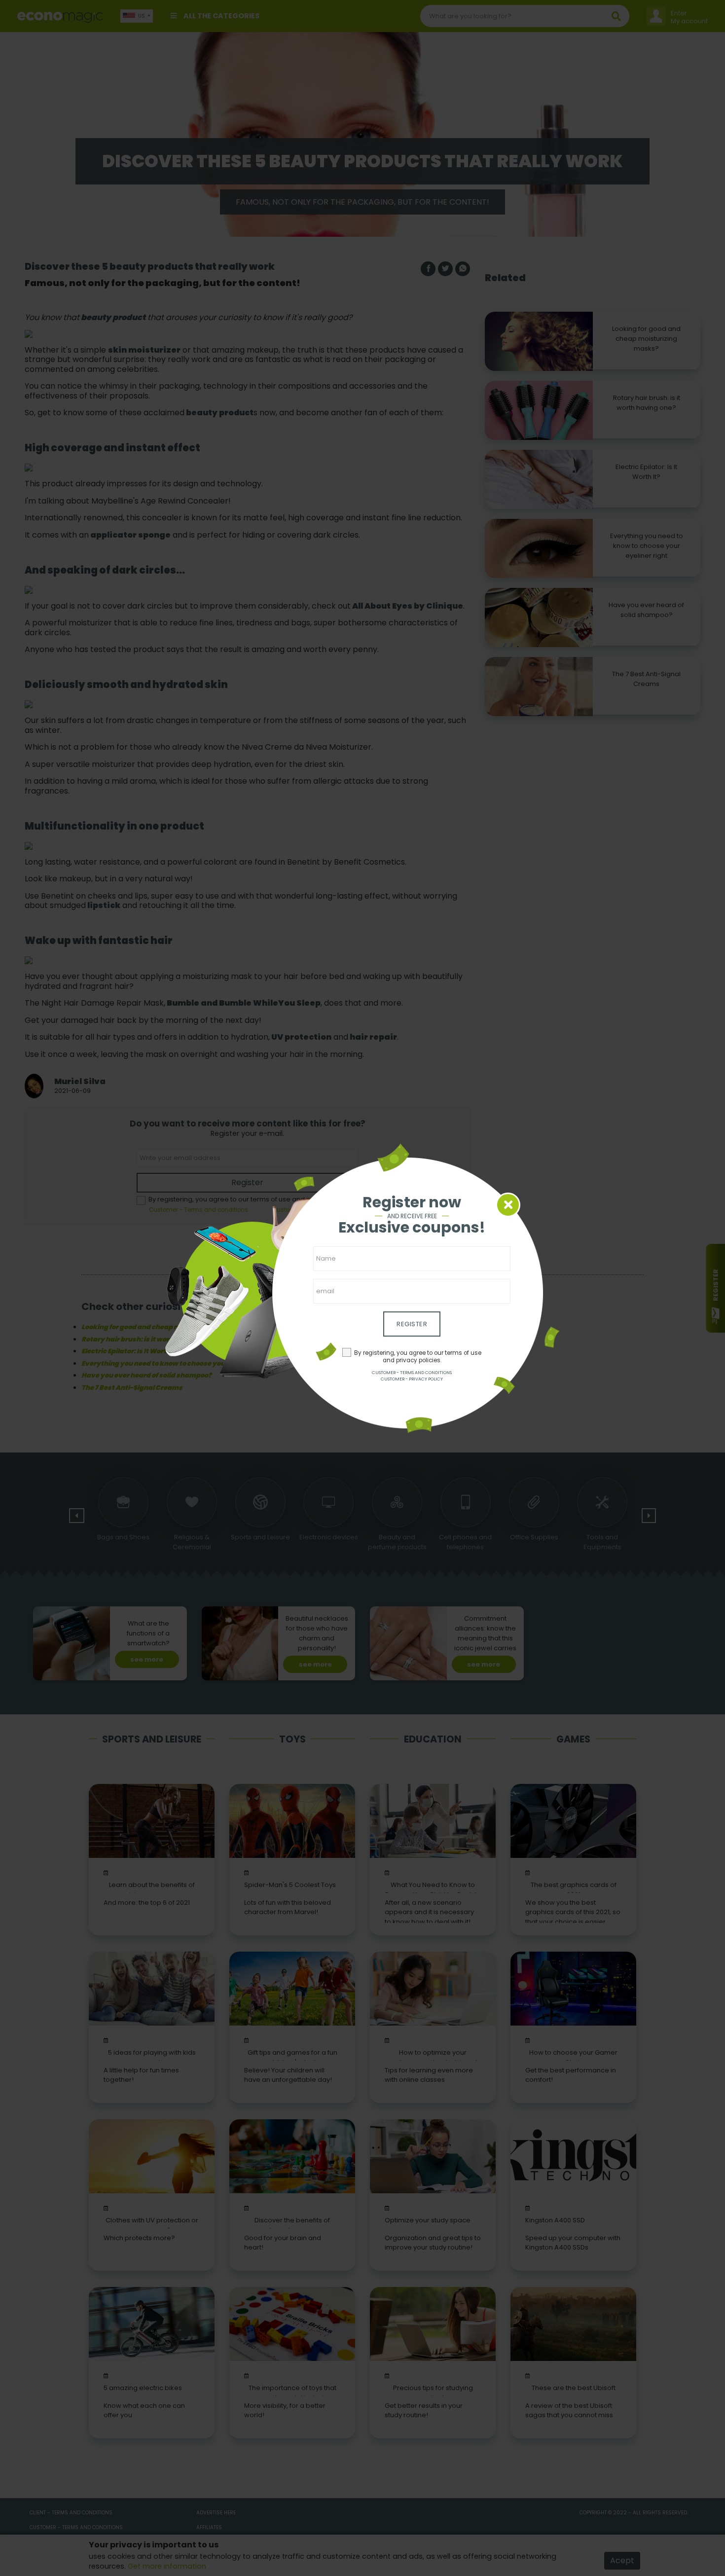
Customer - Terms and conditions (412, 1373)
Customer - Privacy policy (412, 1379)
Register (412, 1324)
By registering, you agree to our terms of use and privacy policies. (418, 1357)
